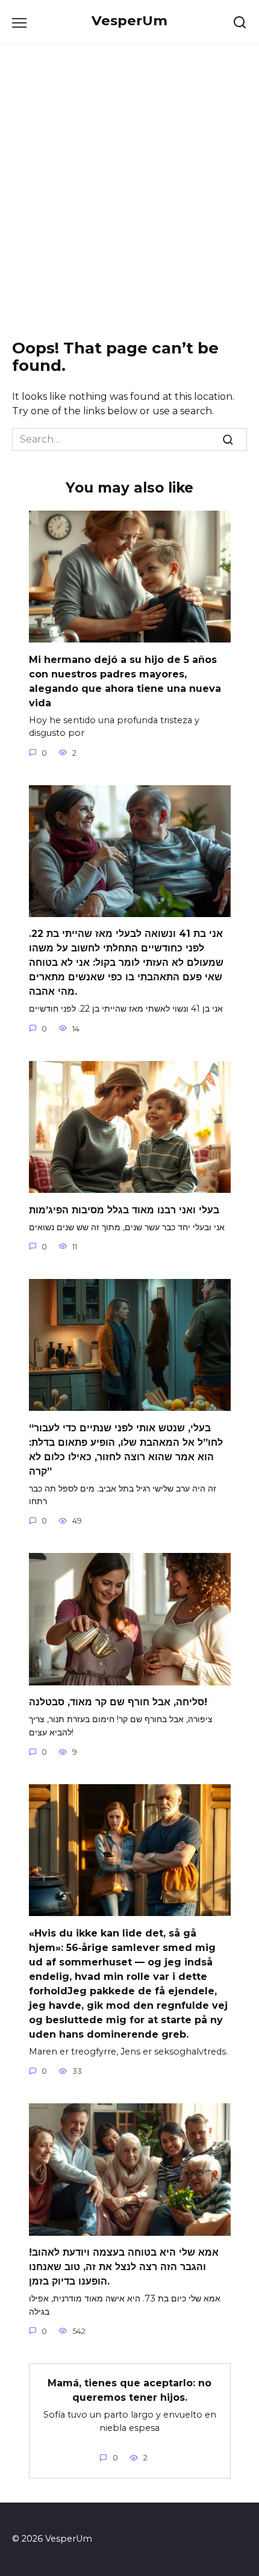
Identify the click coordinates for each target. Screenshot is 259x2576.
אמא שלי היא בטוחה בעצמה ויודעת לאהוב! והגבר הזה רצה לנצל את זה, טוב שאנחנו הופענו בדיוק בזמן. (124, 2267)
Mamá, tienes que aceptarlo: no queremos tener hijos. (129, 2390)
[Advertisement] (129, 192)
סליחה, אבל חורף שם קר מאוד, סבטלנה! (118, 1702)
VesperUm (129, 20)
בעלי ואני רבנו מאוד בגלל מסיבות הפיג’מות (124, 1209)
